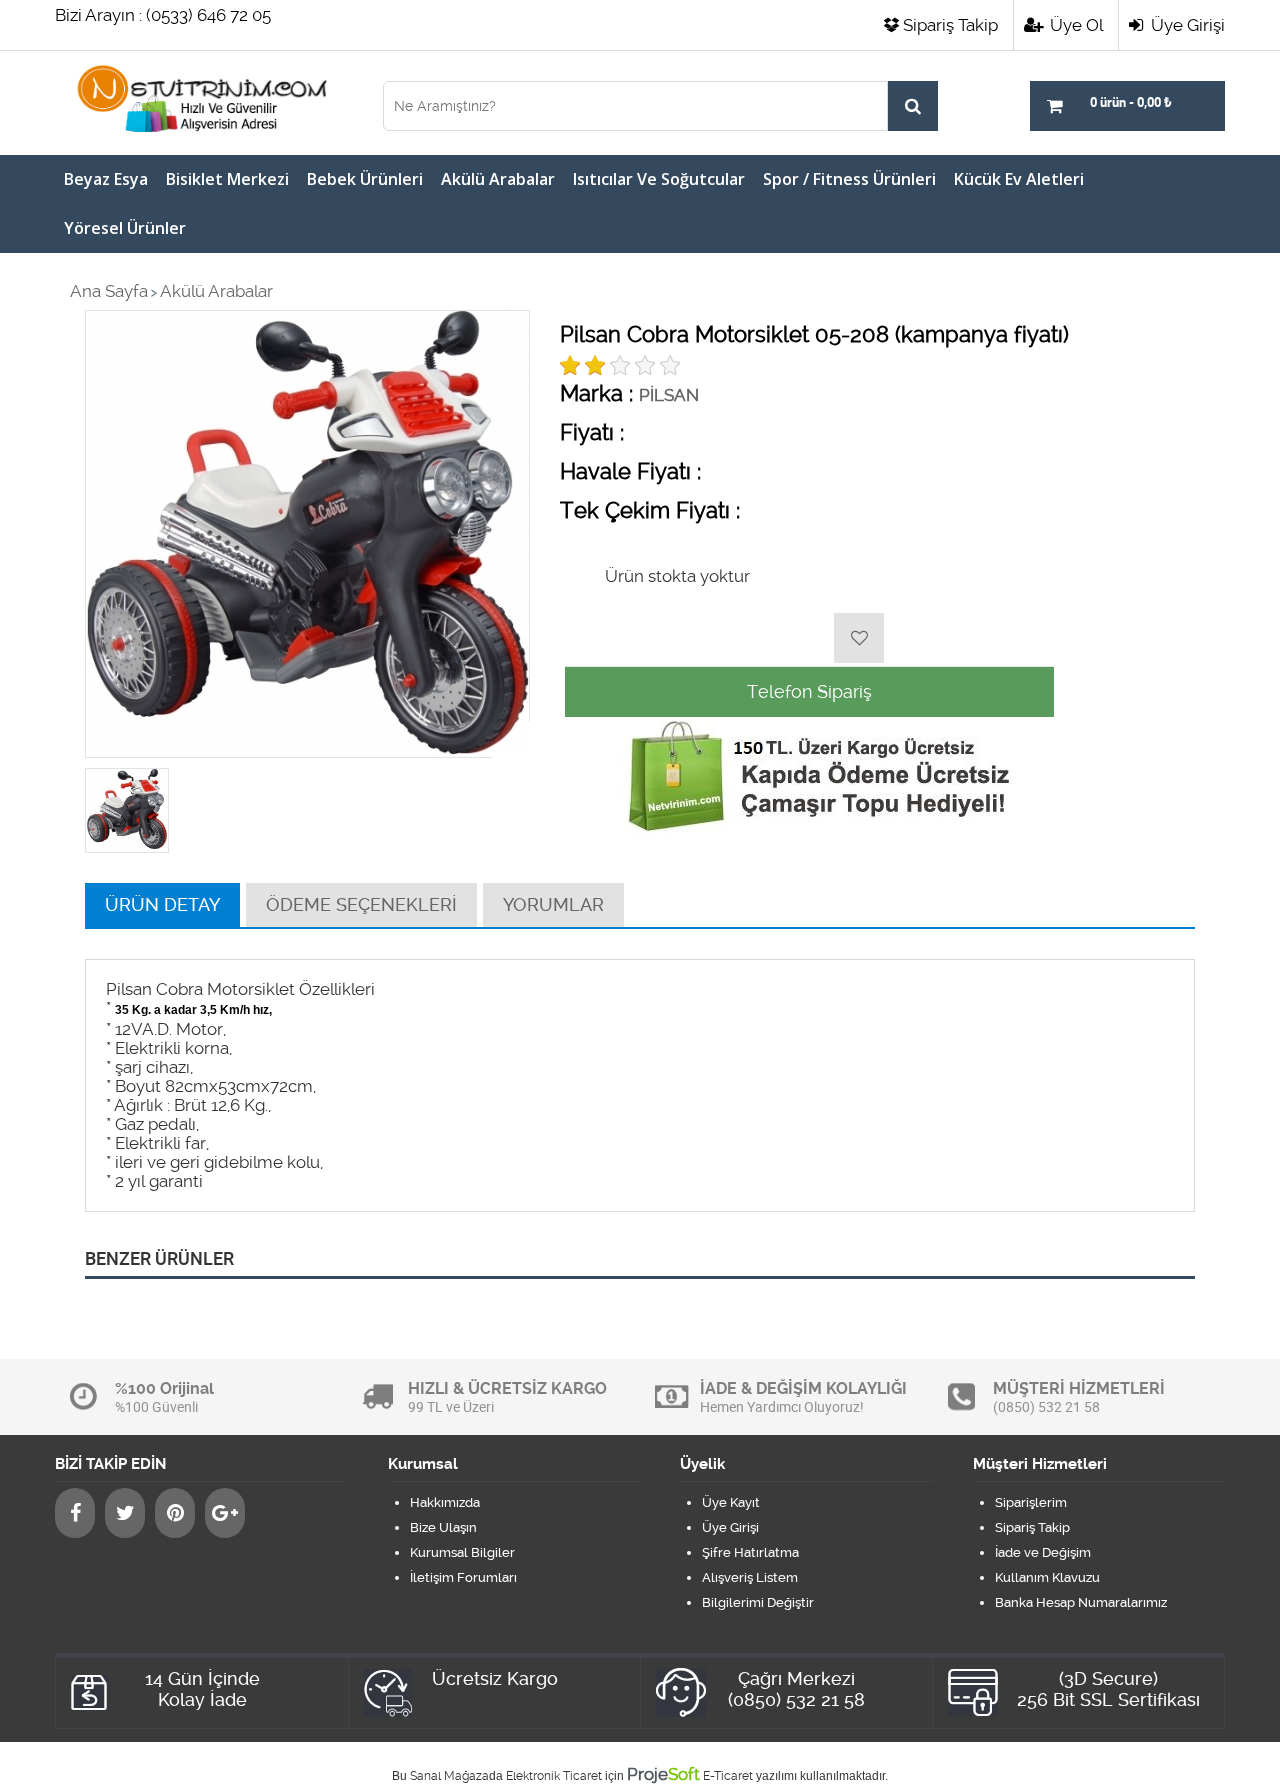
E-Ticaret (728, 1776)
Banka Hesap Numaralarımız (1081, 1602)
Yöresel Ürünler (125, 228)
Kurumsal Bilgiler (462, 1552)
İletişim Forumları (463, 1577)
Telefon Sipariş (809, 691)
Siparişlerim (1031, 1502)
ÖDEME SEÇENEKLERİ (361, 904)
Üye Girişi (1186, 25)
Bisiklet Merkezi (227, 179)
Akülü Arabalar (498, 179)
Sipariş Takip (950, 25)
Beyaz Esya (106, 179)
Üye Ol (1074, 25)
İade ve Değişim (1043, 1552)
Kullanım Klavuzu (1047, 1577)
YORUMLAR (553, 904)
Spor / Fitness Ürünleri (849, 179)
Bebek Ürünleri (365, 179)
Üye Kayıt (731, 1502)
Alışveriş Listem (750, 1577)
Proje (663, 1774)
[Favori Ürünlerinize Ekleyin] (859, 638)
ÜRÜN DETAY (162, 904)
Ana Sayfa (109, 291)
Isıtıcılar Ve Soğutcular (659, 179)
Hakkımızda (445, 1502)
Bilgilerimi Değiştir (758, 1602)
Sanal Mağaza (449, 1776)
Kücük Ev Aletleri (1019, 179)
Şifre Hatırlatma (750, 1552)
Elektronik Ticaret (554, 1776)
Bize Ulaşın (443, 1527)
